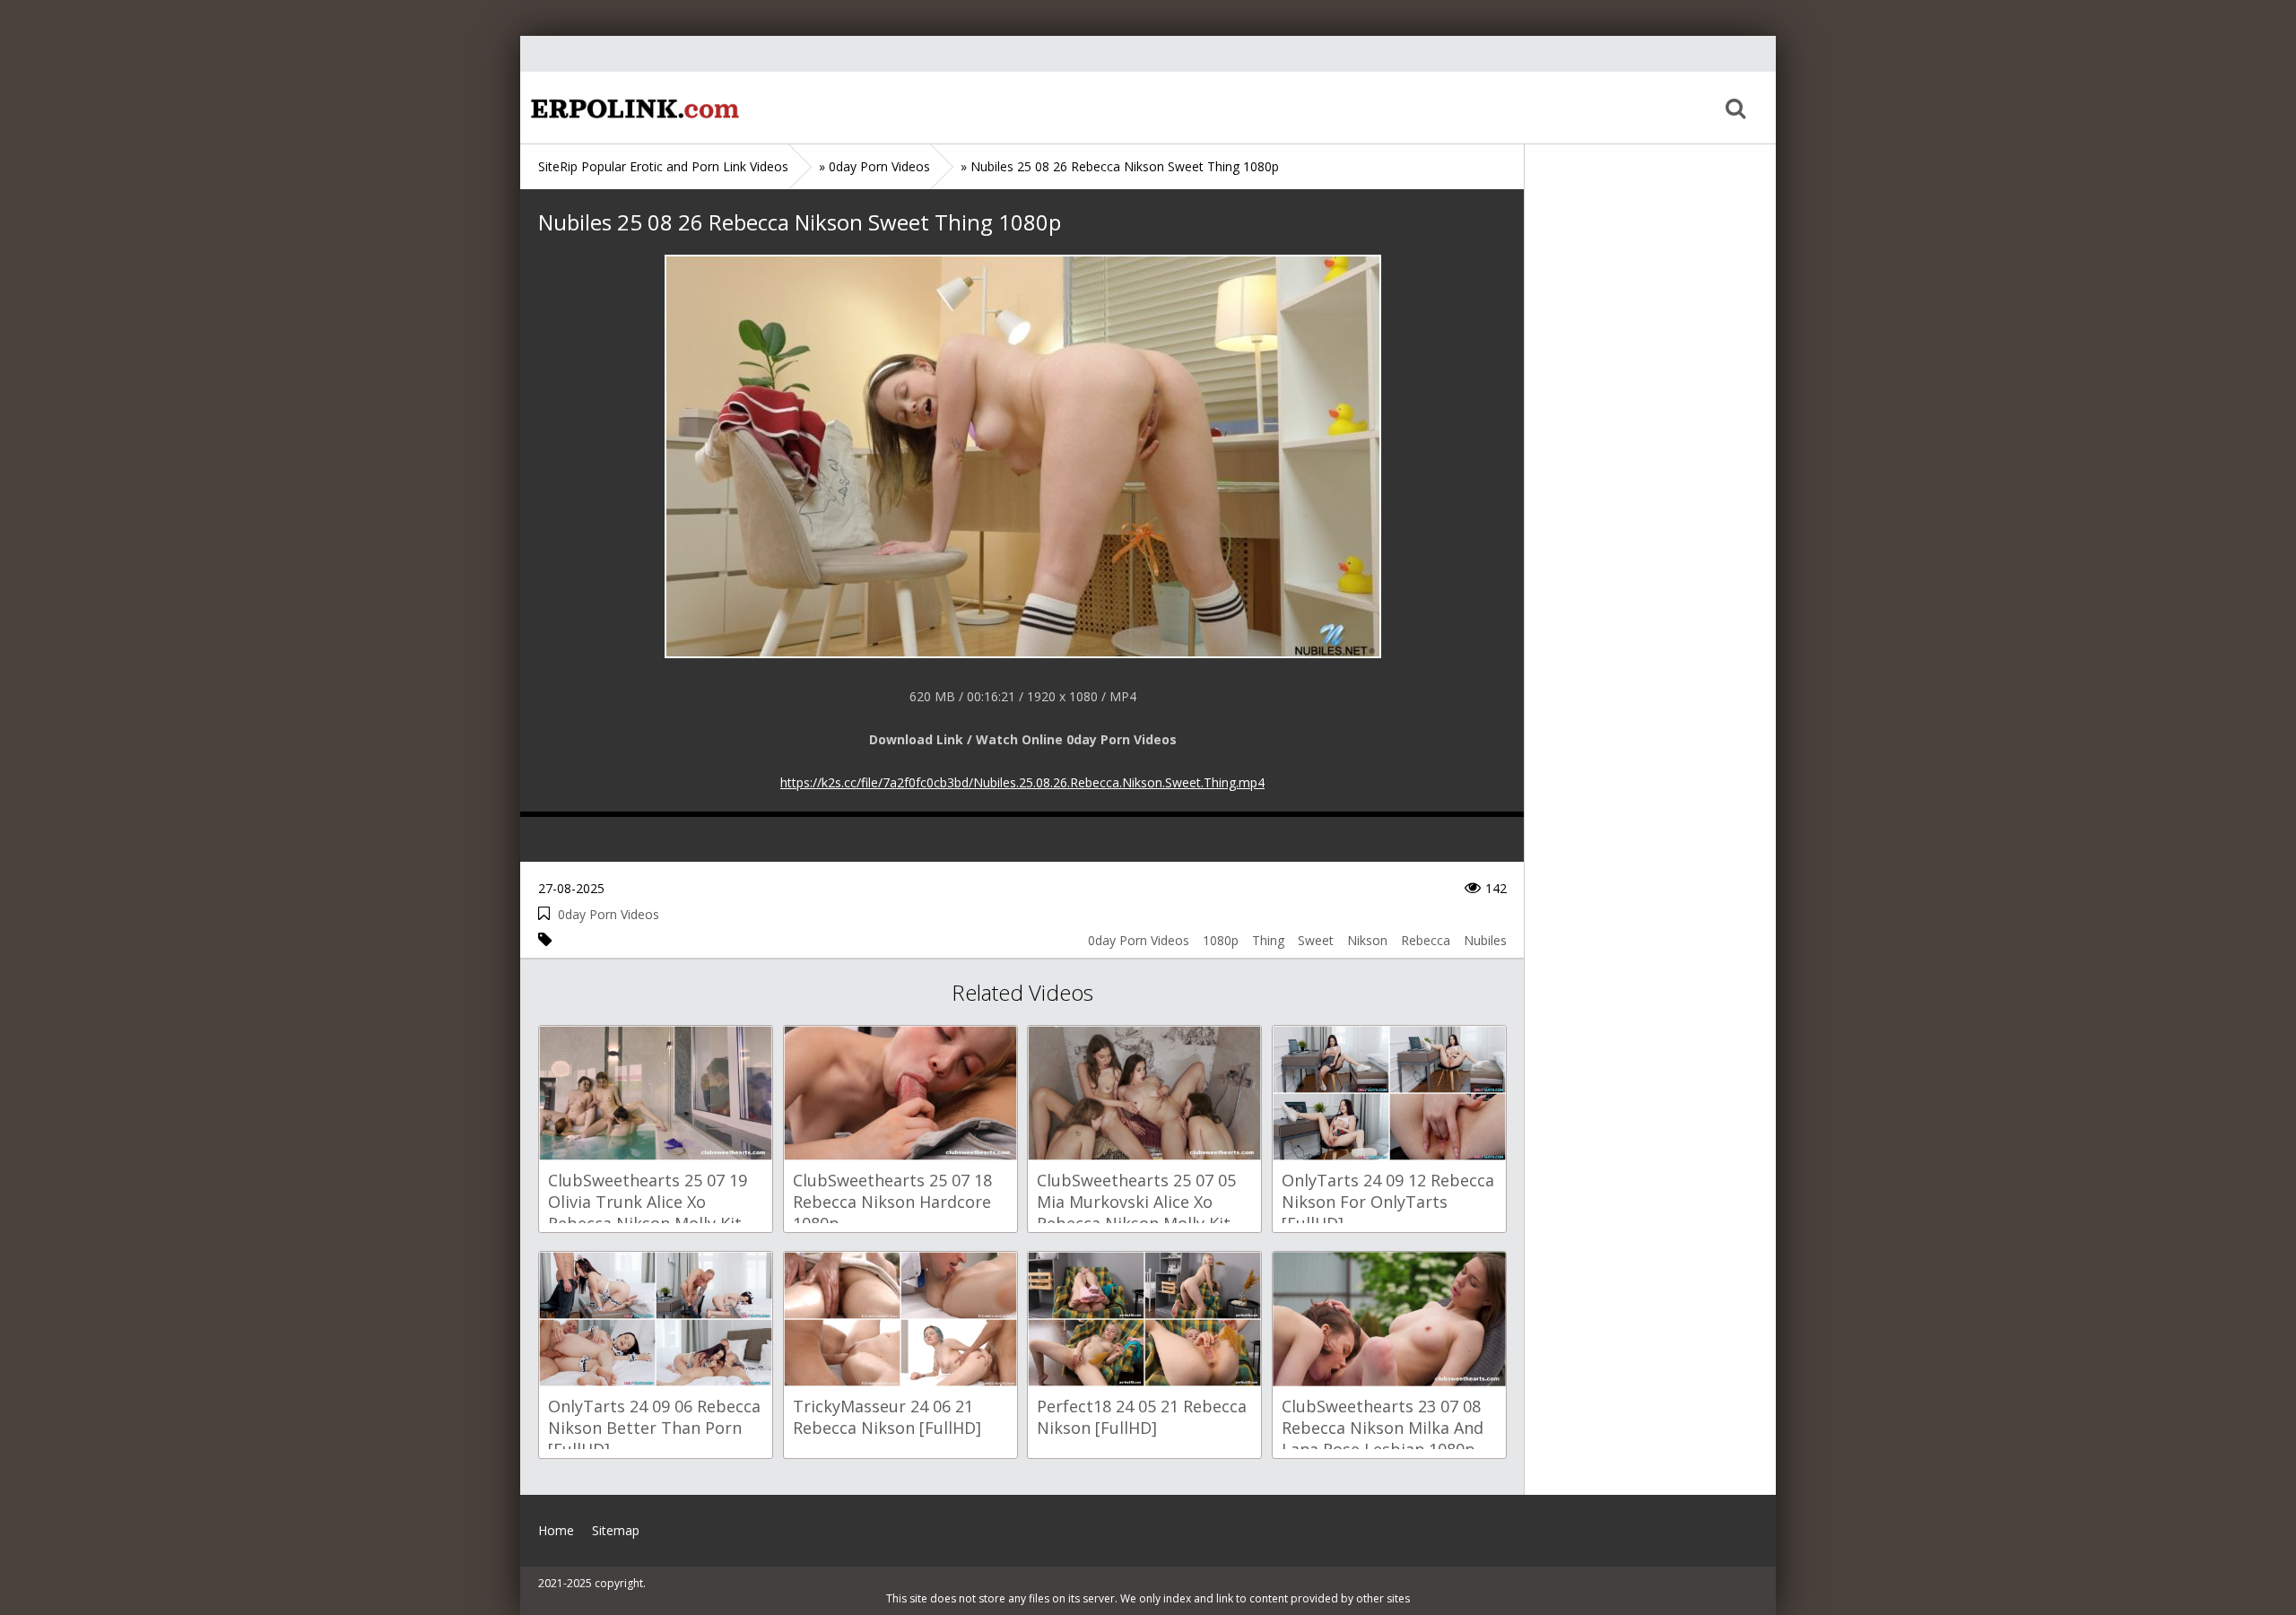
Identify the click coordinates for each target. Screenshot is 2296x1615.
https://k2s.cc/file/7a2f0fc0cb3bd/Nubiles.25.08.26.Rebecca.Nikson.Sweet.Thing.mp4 (1022, 782)
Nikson (1367, 940)
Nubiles (1485, 940)
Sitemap (616, 1530)
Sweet (1316, 940)
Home (632, 108)
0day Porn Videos (609, 914)
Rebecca (1426, 940)
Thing (1268, 940)
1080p (1221, 940)
